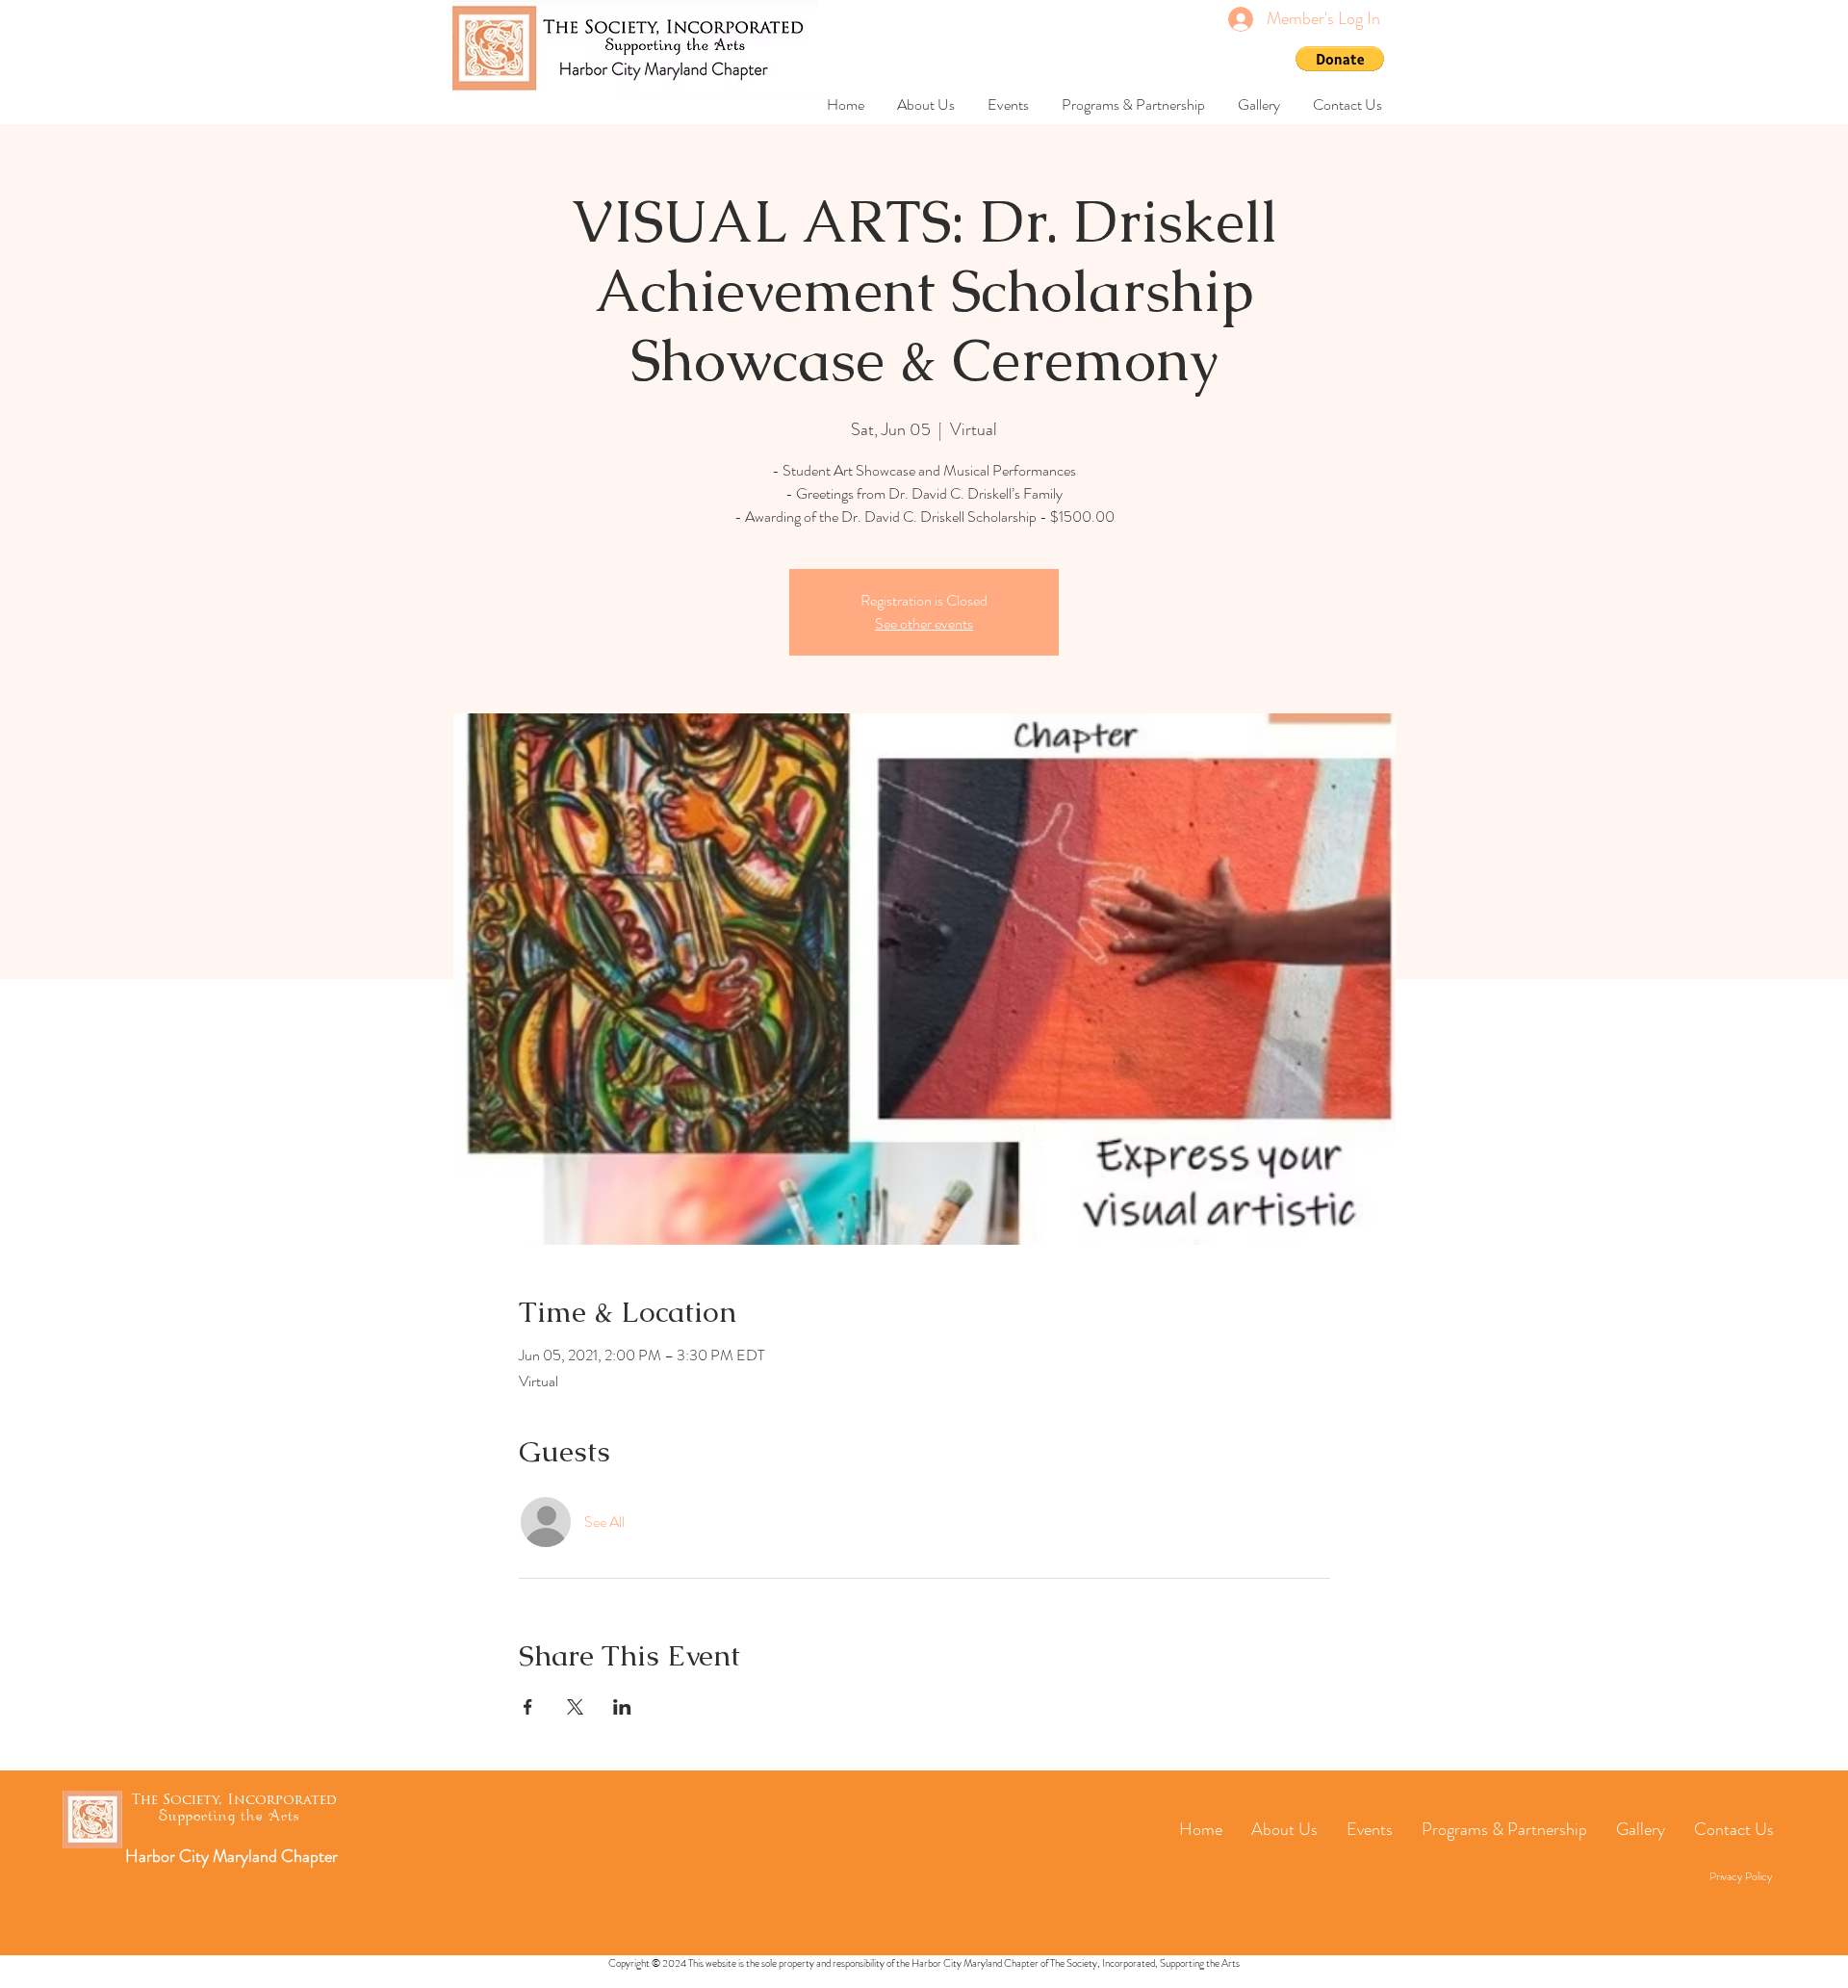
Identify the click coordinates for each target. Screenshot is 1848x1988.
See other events (924, 623)
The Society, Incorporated (234, 1801)
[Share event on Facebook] (528, 1707)
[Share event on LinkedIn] (622, 1707)
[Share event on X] (575, 1707)
